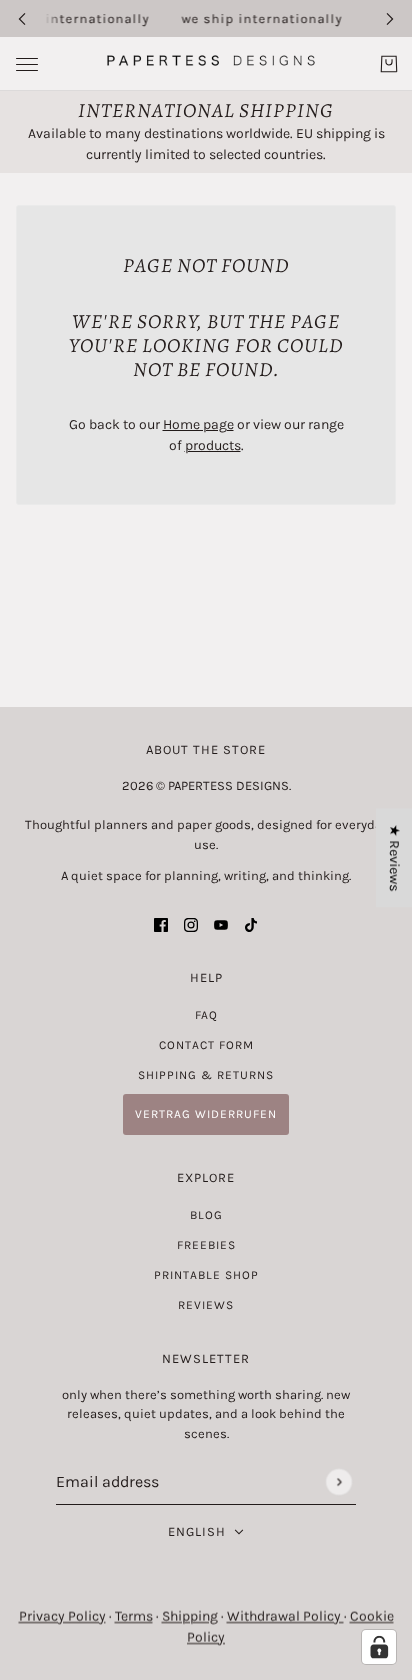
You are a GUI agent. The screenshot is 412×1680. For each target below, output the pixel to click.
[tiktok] (251, 924)
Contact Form (206, 1045)
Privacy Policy (62, 1616)
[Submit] (338, 1481)
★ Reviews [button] (394, 857)
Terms (134, 1616)
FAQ (206, 1015)
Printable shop (206, 1275)
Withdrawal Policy (285, 1616)
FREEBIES (206, 1245)
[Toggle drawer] (27, 64)
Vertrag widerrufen (206, 1114)
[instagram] (191, 924)
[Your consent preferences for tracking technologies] (379, 1647)
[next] (390, 18)
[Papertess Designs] (206, 60)
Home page (198, 424)
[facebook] (161, 924)
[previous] (22, 18)
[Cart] (389, 64)
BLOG (206, 1215)
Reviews (206, 1305)
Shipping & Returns (206, 1075)
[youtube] (221, 924)
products (213, 445)
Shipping (190, 1616)
